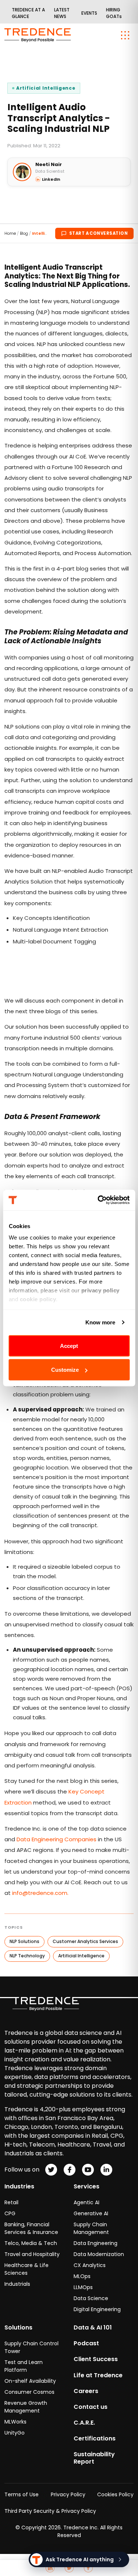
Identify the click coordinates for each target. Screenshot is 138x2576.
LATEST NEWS (62, 13)
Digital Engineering (97, 2309)
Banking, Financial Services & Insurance (31, 2228)
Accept (69, 1345)
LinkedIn (51, 179)
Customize (65, 1370)
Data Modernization (99, 2254)
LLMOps (83, 2287)
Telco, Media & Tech (31, 2243)
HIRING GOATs (114, 13)
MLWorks (15, 2422)
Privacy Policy (68, 2494)
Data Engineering (95, 2243)
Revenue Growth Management (26, 2407)
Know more (100, 1322)
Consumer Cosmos (29, 2392)
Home (10, 233)
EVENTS (89, 13)
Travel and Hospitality (32, 2254)
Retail (11, 2202)
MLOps (82, 2276)
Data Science (91, 2298)
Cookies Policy (115, 2494)
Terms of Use (22, 2494)
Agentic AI (86, 2202)
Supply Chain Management (91, 2228)
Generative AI (91, 2213)
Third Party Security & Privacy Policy (50, 2511)
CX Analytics (90, 2265)
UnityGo (15, 2433)
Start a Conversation (98, 233)
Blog (24, 233)
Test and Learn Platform (24, 2366)
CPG (10, 2213)
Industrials (17, 2284)
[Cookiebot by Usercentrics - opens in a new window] (98, 1200)
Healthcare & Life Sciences (26, 2269)
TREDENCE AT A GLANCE (28, 13)
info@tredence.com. (40, 1893)
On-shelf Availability (30, 2381)
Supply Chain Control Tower (31, 2347)
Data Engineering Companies (56, 1839)
